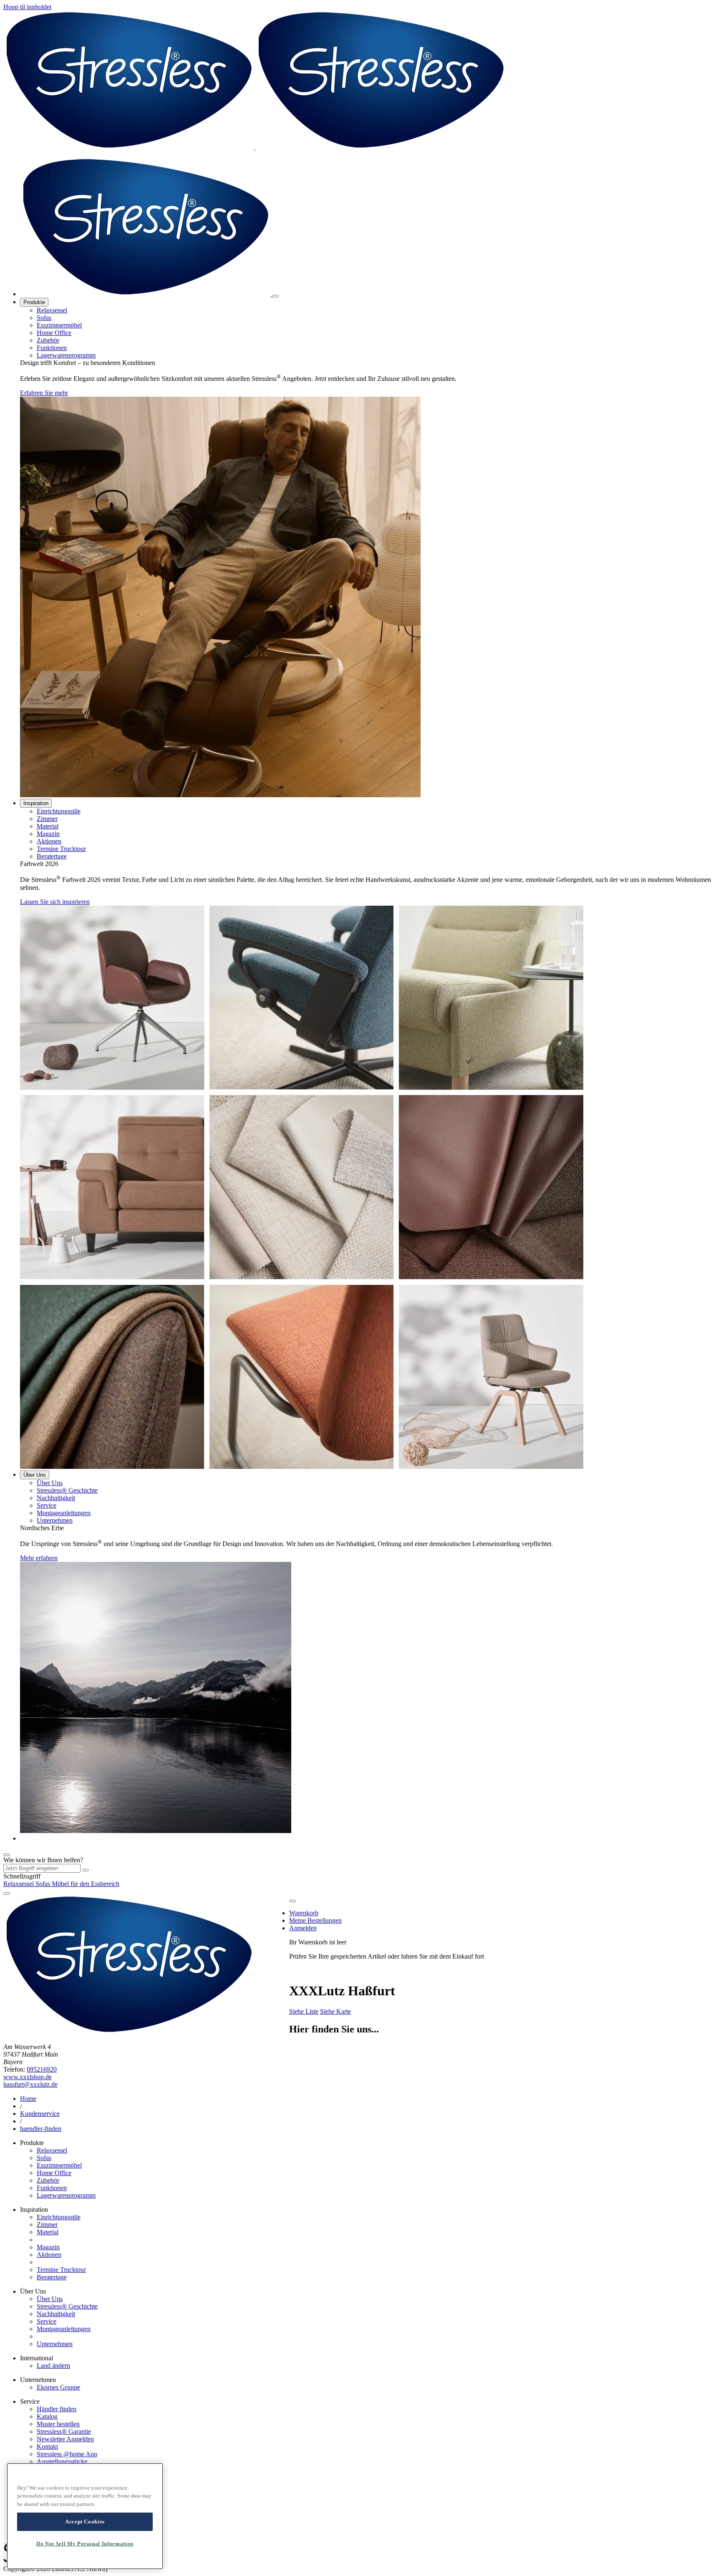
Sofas (44, 318)
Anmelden (303, 1928)
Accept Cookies (85, 2522)
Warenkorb (304, 1913)
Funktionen (52, 348)
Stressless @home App (67, 2454)
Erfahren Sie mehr (44, 393)
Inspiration (36, 803)
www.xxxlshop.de (28, 2077)
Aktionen (49, 841)
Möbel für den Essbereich (86, 1884)
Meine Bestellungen (315, 1920)
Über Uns (35, 1475)
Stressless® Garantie (64, 2431)
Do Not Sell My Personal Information (85, 2544)
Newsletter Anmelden (65, 2439)
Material (48, 826)
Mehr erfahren (39, 1558)
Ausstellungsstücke (62, 2461)
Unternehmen (55, 1520)
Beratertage (52, 856)
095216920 (42, 2069)
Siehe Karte (335, 2011)
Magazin (48, 834)
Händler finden (57, 2409)
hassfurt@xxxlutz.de (30, 2084)
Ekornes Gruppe (58, 2387)
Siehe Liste (304, 2011)
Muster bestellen (58, 2424)
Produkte (34, 302)
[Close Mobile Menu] (275, 296)
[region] (85, 2516)
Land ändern (53, 2366)
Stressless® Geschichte (67, 1490)
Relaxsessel (52, 310)
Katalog (47, 2416)
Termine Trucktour (61, 849)
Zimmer (47, 819)
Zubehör (48, 340)
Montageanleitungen (64, 1513)
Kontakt (47, 2446)
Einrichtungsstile (59, 811)
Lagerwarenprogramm (66, 355)
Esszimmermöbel (59, 325)
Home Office (54, 333)
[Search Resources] (86, 1870)
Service (47, 1505)
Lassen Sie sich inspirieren (55, 902)
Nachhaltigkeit (56, 1498)
